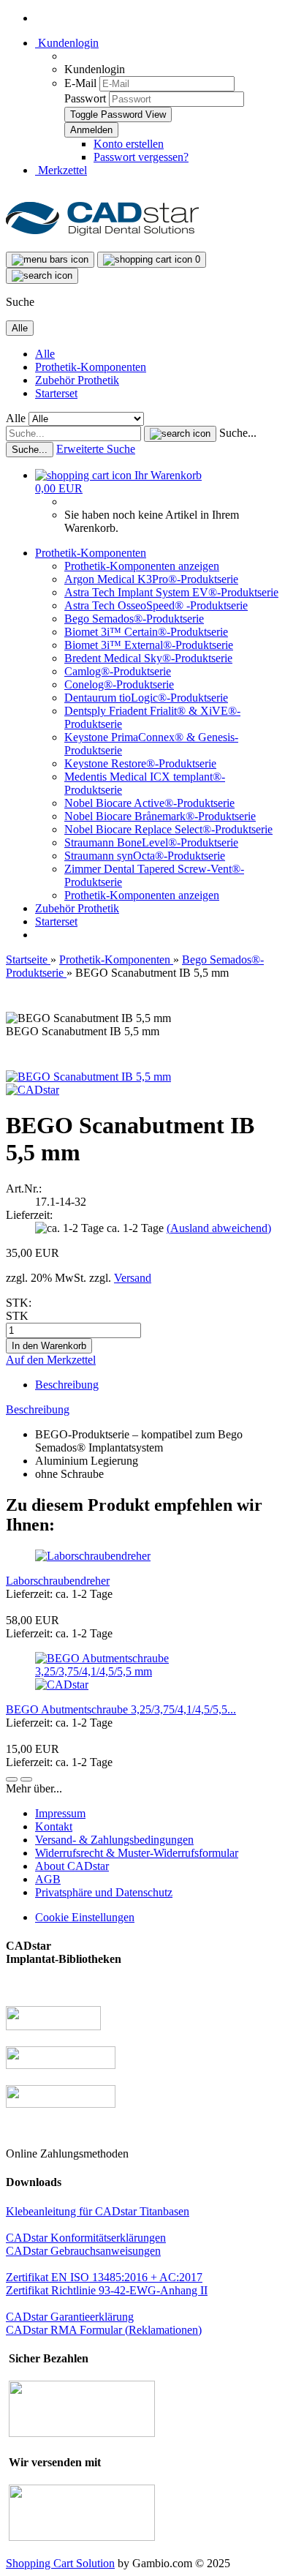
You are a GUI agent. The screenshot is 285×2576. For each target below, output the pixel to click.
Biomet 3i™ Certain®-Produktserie (146, 632)
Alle (45, 354)
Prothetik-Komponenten (91, 367)
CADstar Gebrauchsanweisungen (83, 2251)
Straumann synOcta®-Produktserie (145, 856)
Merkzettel (61, 170)
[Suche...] (180, 434)
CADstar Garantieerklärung (70, 2317)
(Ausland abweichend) (219, 1228)
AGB (48, 1879)
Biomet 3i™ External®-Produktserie (149, 645)
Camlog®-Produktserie (118, 671)
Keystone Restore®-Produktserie (140, 763)
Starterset (56, 393)
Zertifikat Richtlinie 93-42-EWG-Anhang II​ (107, 2290)
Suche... (238, 433)
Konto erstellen (129, 144)
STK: (19, 1303)
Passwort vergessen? (141, 157)
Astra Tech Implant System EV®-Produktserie (171, 592)
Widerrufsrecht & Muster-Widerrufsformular (137, 1853)
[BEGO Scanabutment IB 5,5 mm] (88, 1077)
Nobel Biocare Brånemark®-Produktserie (160, 816)
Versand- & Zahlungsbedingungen (114, 1840)
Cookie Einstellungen (85, 1917)
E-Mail (80, 83)
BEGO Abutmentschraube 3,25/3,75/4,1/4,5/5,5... (121, 1709)
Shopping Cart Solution (60, 2563)
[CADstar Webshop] (102, 245)
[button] (12, 1779)
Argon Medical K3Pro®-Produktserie (151, 579)
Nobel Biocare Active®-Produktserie (149, 803)
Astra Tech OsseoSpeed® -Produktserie (156, 605)
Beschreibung (67, 1385)
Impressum (60, 1813)
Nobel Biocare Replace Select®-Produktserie (168, 829)
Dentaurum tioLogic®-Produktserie (146, 698)
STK (17, 1316)
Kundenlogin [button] (67, 43)
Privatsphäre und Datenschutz (104, 1892)
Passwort (85, 98)
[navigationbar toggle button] (50, 260)
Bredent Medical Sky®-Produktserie (148, 658)
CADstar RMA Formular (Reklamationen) (104, 2330)
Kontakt (54, 1826)
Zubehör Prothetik (77, 380)
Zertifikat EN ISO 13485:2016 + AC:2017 (104, 2277)
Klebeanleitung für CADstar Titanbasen (98, 2211)
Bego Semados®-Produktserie (134, 619)
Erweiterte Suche (96, 449)
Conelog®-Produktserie (119, 684)
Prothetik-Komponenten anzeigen (142, 566)
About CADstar (72, 1866)
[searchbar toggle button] (42, 276)
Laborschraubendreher (58, 1581)
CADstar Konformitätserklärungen (86, 2238)
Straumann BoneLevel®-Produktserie (151, 842)
